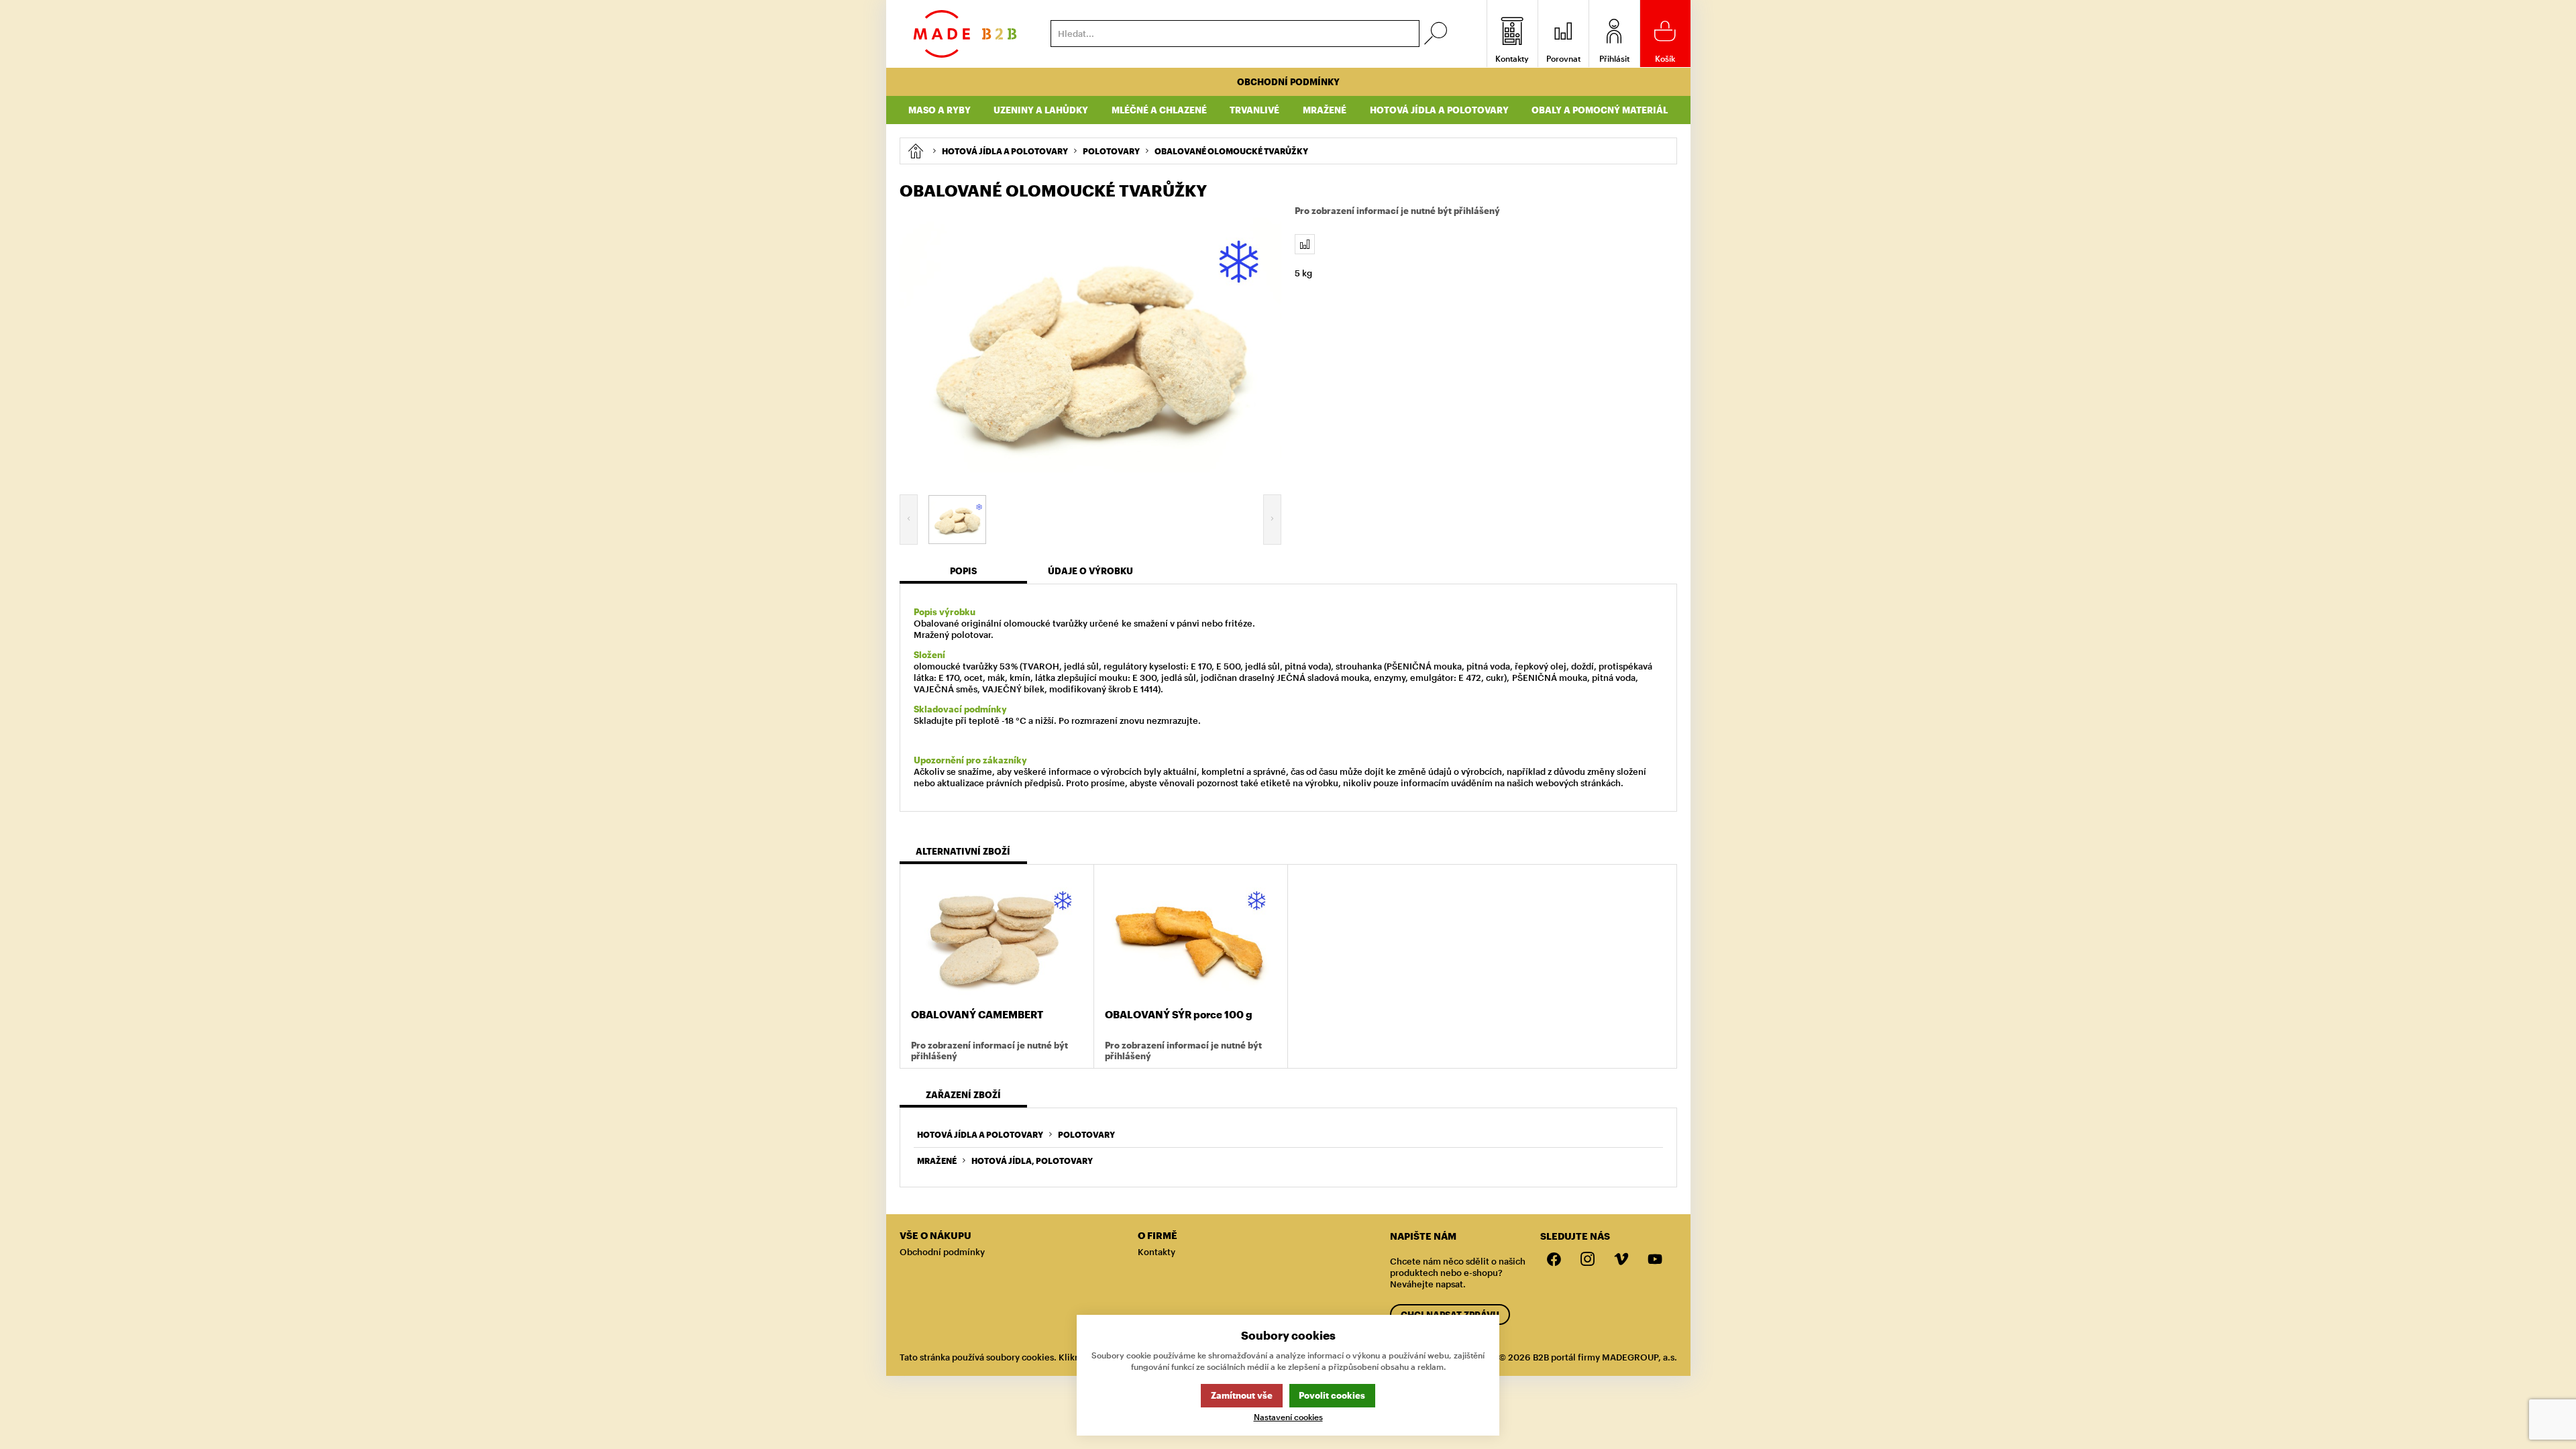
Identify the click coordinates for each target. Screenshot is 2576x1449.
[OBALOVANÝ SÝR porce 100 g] (1191, 938)
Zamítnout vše (1242, 1395)
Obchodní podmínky (1288, 82)
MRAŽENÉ (937, 1161)
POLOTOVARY (1086, 1134)
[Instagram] (1588, 1260)
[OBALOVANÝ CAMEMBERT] (997, 938)
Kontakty (1157, 1252)
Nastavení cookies (1288, 1417)
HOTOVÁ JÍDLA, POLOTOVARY (1032, 1161)
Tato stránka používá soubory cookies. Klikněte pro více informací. (1037, 1357)
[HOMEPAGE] (915, 151)
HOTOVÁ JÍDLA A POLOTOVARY (980, 1134)
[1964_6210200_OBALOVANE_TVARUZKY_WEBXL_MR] (1091, 345)
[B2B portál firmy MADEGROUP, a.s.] (965, 34)
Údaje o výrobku (1090, 571)
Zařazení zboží (963, 1095)
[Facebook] (1554, 1260)
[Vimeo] (1621, 1260)
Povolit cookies (1332, 1395)
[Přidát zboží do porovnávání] (1305, 244)
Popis (963, 571)
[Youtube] (1655, 1260)
